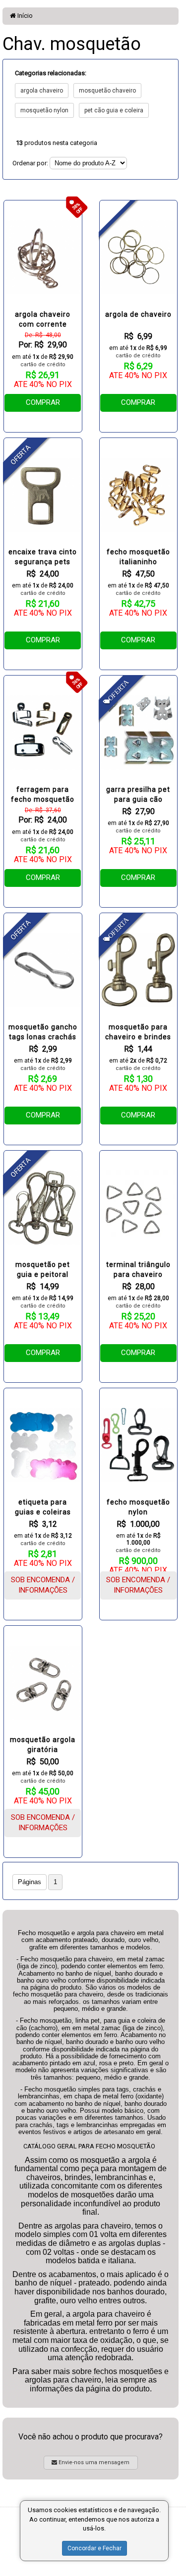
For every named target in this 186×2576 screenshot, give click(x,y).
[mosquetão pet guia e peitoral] (43, 1208)
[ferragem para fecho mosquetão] (43, 732)
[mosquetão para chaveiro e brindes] (139, 970)
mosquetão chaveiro (107, 91)
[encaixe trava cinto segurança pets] (43, 495)
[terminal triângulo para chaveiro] (139, 1208)
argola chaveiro (42, 91)
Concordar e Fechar (94, 2548)
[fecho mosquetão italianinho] (139, 495)
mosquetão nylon (44, 110)
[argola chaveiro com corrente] (43, 257)
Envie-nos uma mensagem (93, 2462)
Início (24, 16)
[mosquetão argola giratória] (43, 1683)
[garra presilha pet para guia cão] (139, 732)
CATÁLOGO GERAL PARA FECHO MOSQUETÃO (89, 2146)
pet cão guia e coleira (114, 110)
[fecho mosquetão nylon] (139, 1445)
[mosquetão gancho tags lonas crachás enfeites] (43, 970)
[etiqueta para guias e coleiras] (43, 1445)
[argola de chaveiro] (139, 257)
